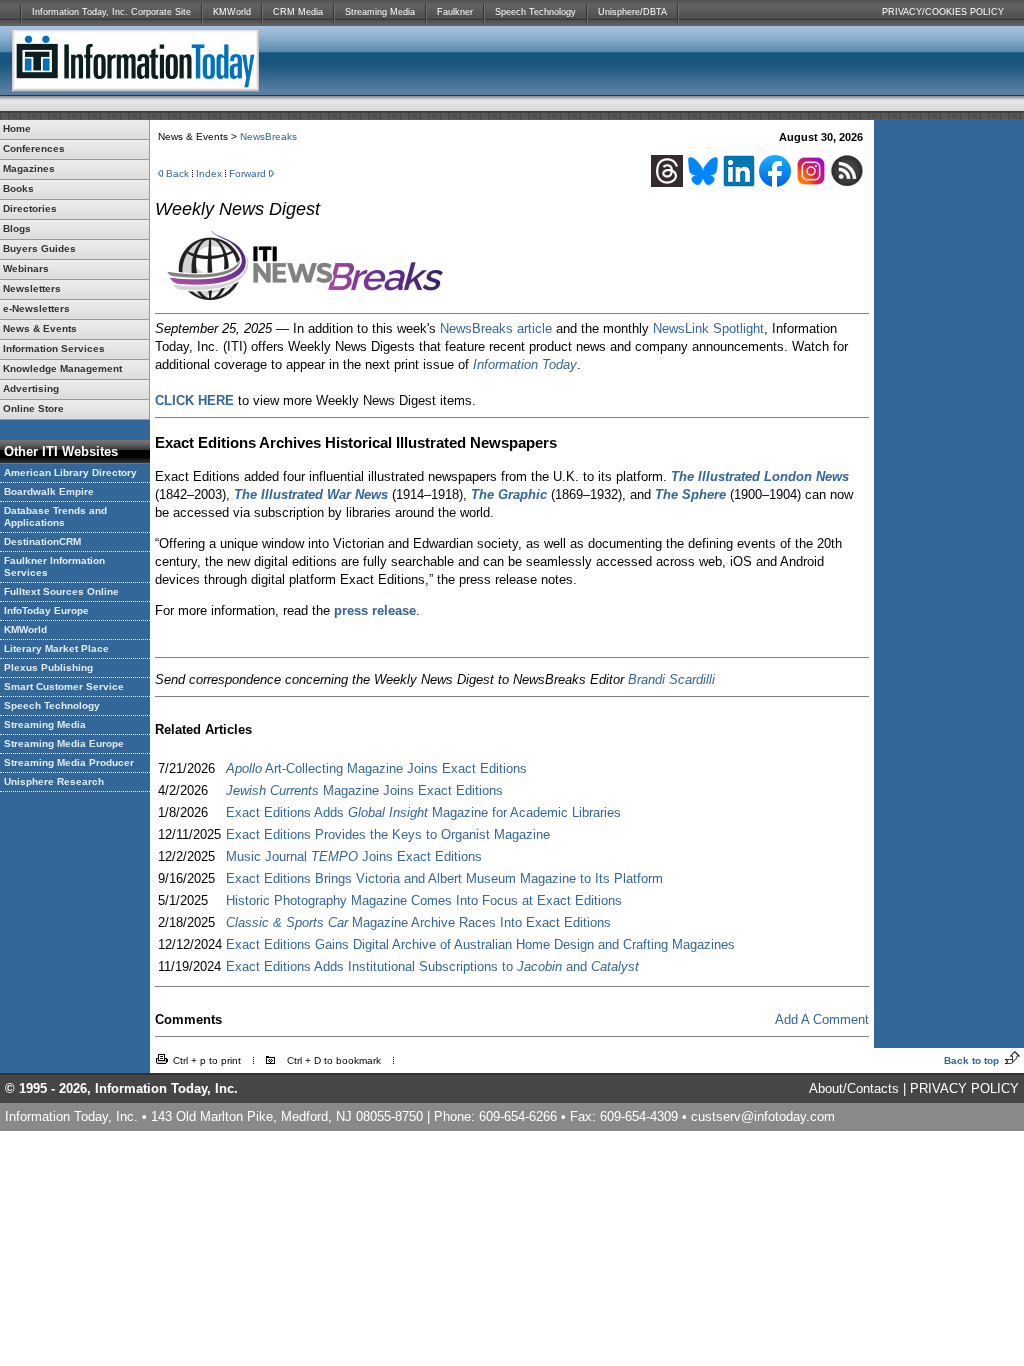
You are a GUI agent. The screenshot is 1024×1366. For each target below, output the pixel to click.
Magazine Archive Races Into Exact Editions (418, 922)
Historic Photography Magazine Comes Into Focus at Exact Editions (424, 900)
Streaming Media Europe (64, 743)
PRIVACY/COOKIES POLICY (943, 12)
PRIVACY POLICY (964, 1088)
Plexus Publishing (48, 667)
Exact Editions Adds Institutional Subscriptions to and (432, 966)
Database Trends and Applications (55, 516)
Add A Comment (822, 1019)
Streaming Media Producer (69, 762)
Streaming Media (380, 12)
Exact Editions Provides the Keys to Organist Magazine (388, 834)
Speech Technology (535, 12)
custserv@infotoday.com (763, 1116)
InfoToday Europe (46, 610)
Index (209, 173)
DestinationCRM (42, 541)
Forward (247, 173)
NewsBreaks (268, 136)
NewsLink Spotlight (708, 328)
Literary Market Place (56, 648)
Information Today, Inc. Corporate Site (111, 12)
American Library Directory (70, 472)
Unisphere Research (54, 781)
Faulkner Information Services (54, 566)
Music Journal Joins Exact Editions (354, 856)
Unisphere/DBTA (632, 12)
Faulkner (455, 12)
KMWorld (232, 12)
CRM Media (298, 12)
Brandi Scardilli (671, 679)
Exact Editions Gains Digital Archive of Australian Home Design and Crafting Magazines (480, 944)
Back (177, 173)
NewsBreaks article (496, 328)
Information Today (525, 364)
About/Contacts (854, 1088)
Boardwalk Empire (49, 491)
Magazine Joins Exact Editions (364, 790)
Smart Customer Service (64, 686)
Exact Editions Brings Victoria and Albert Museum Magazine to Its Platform (444, 878)
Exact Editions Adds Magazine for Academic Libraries (423, 812)
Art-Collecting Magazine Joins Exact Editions (376, 768)
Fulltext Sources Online (61, 591)
